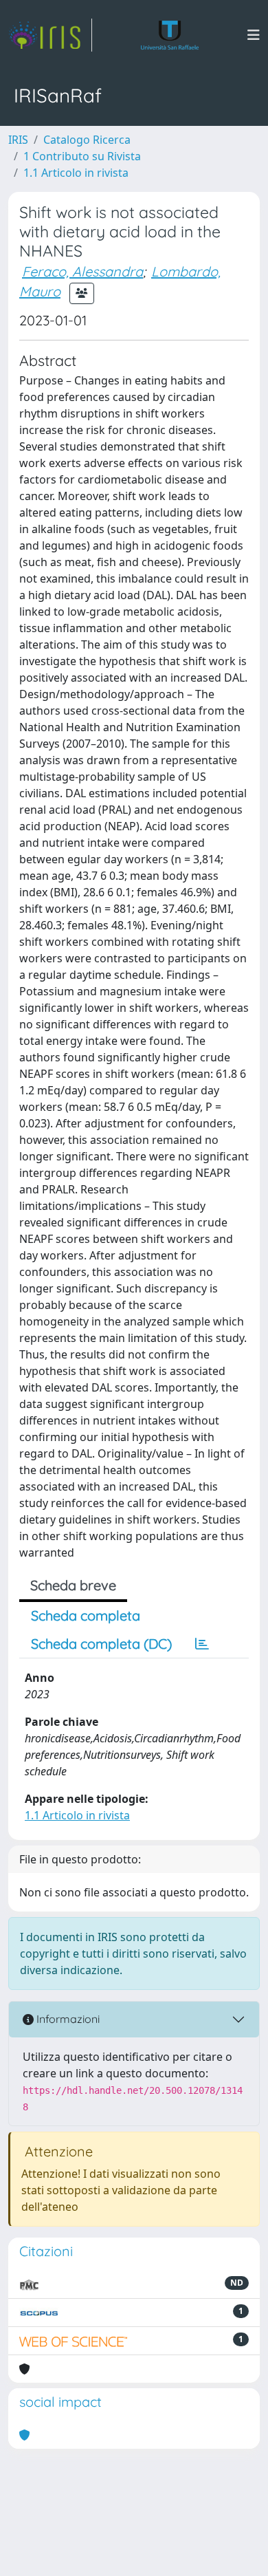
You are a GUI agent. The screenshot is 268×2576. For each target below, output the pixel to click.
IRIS (18, 140)
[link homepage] (50, 35)
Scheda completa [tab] (86, 1615)
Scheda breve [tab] (73, 1585)
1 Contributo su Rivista (82, 156)
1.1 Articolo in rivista (76, 173)
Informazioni (67, 2019)
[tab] (202, 1644)
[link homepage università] (170, 35)
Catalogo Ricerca (87, 140)
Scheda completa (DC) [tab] (101, 1644)
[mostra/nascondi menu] (254, 35)
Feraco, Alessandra (82, 271)
